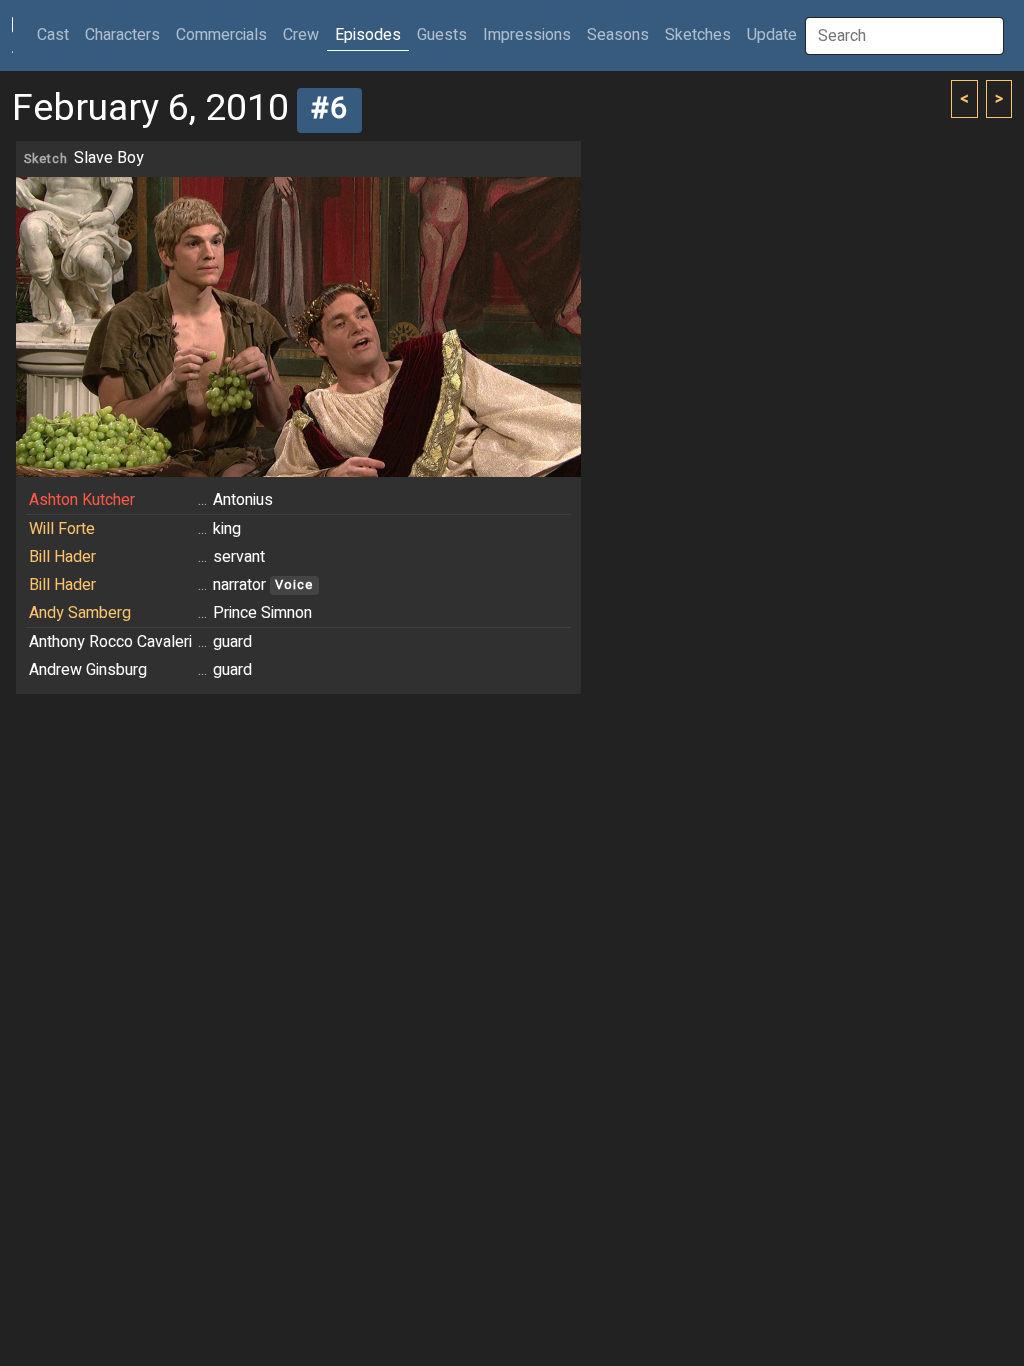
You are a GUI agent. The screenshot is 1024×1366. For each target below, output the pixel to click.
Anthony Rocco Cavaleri (110, 642)
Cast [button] (57, 34)
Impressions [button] (527, 35)
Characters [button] (122, 35)
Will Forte (62, 529)
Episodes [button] (368, 35)
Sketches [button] (698, 35)
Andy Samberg (80, 613)
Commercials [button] (221, 35)
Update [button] (772, 35)
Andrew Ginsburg (88, 670)
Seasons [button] (618, 35)
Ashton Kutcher (82, 500)
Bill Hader (62, 557)
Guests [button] (442, 35)
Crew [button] (301, 35)
